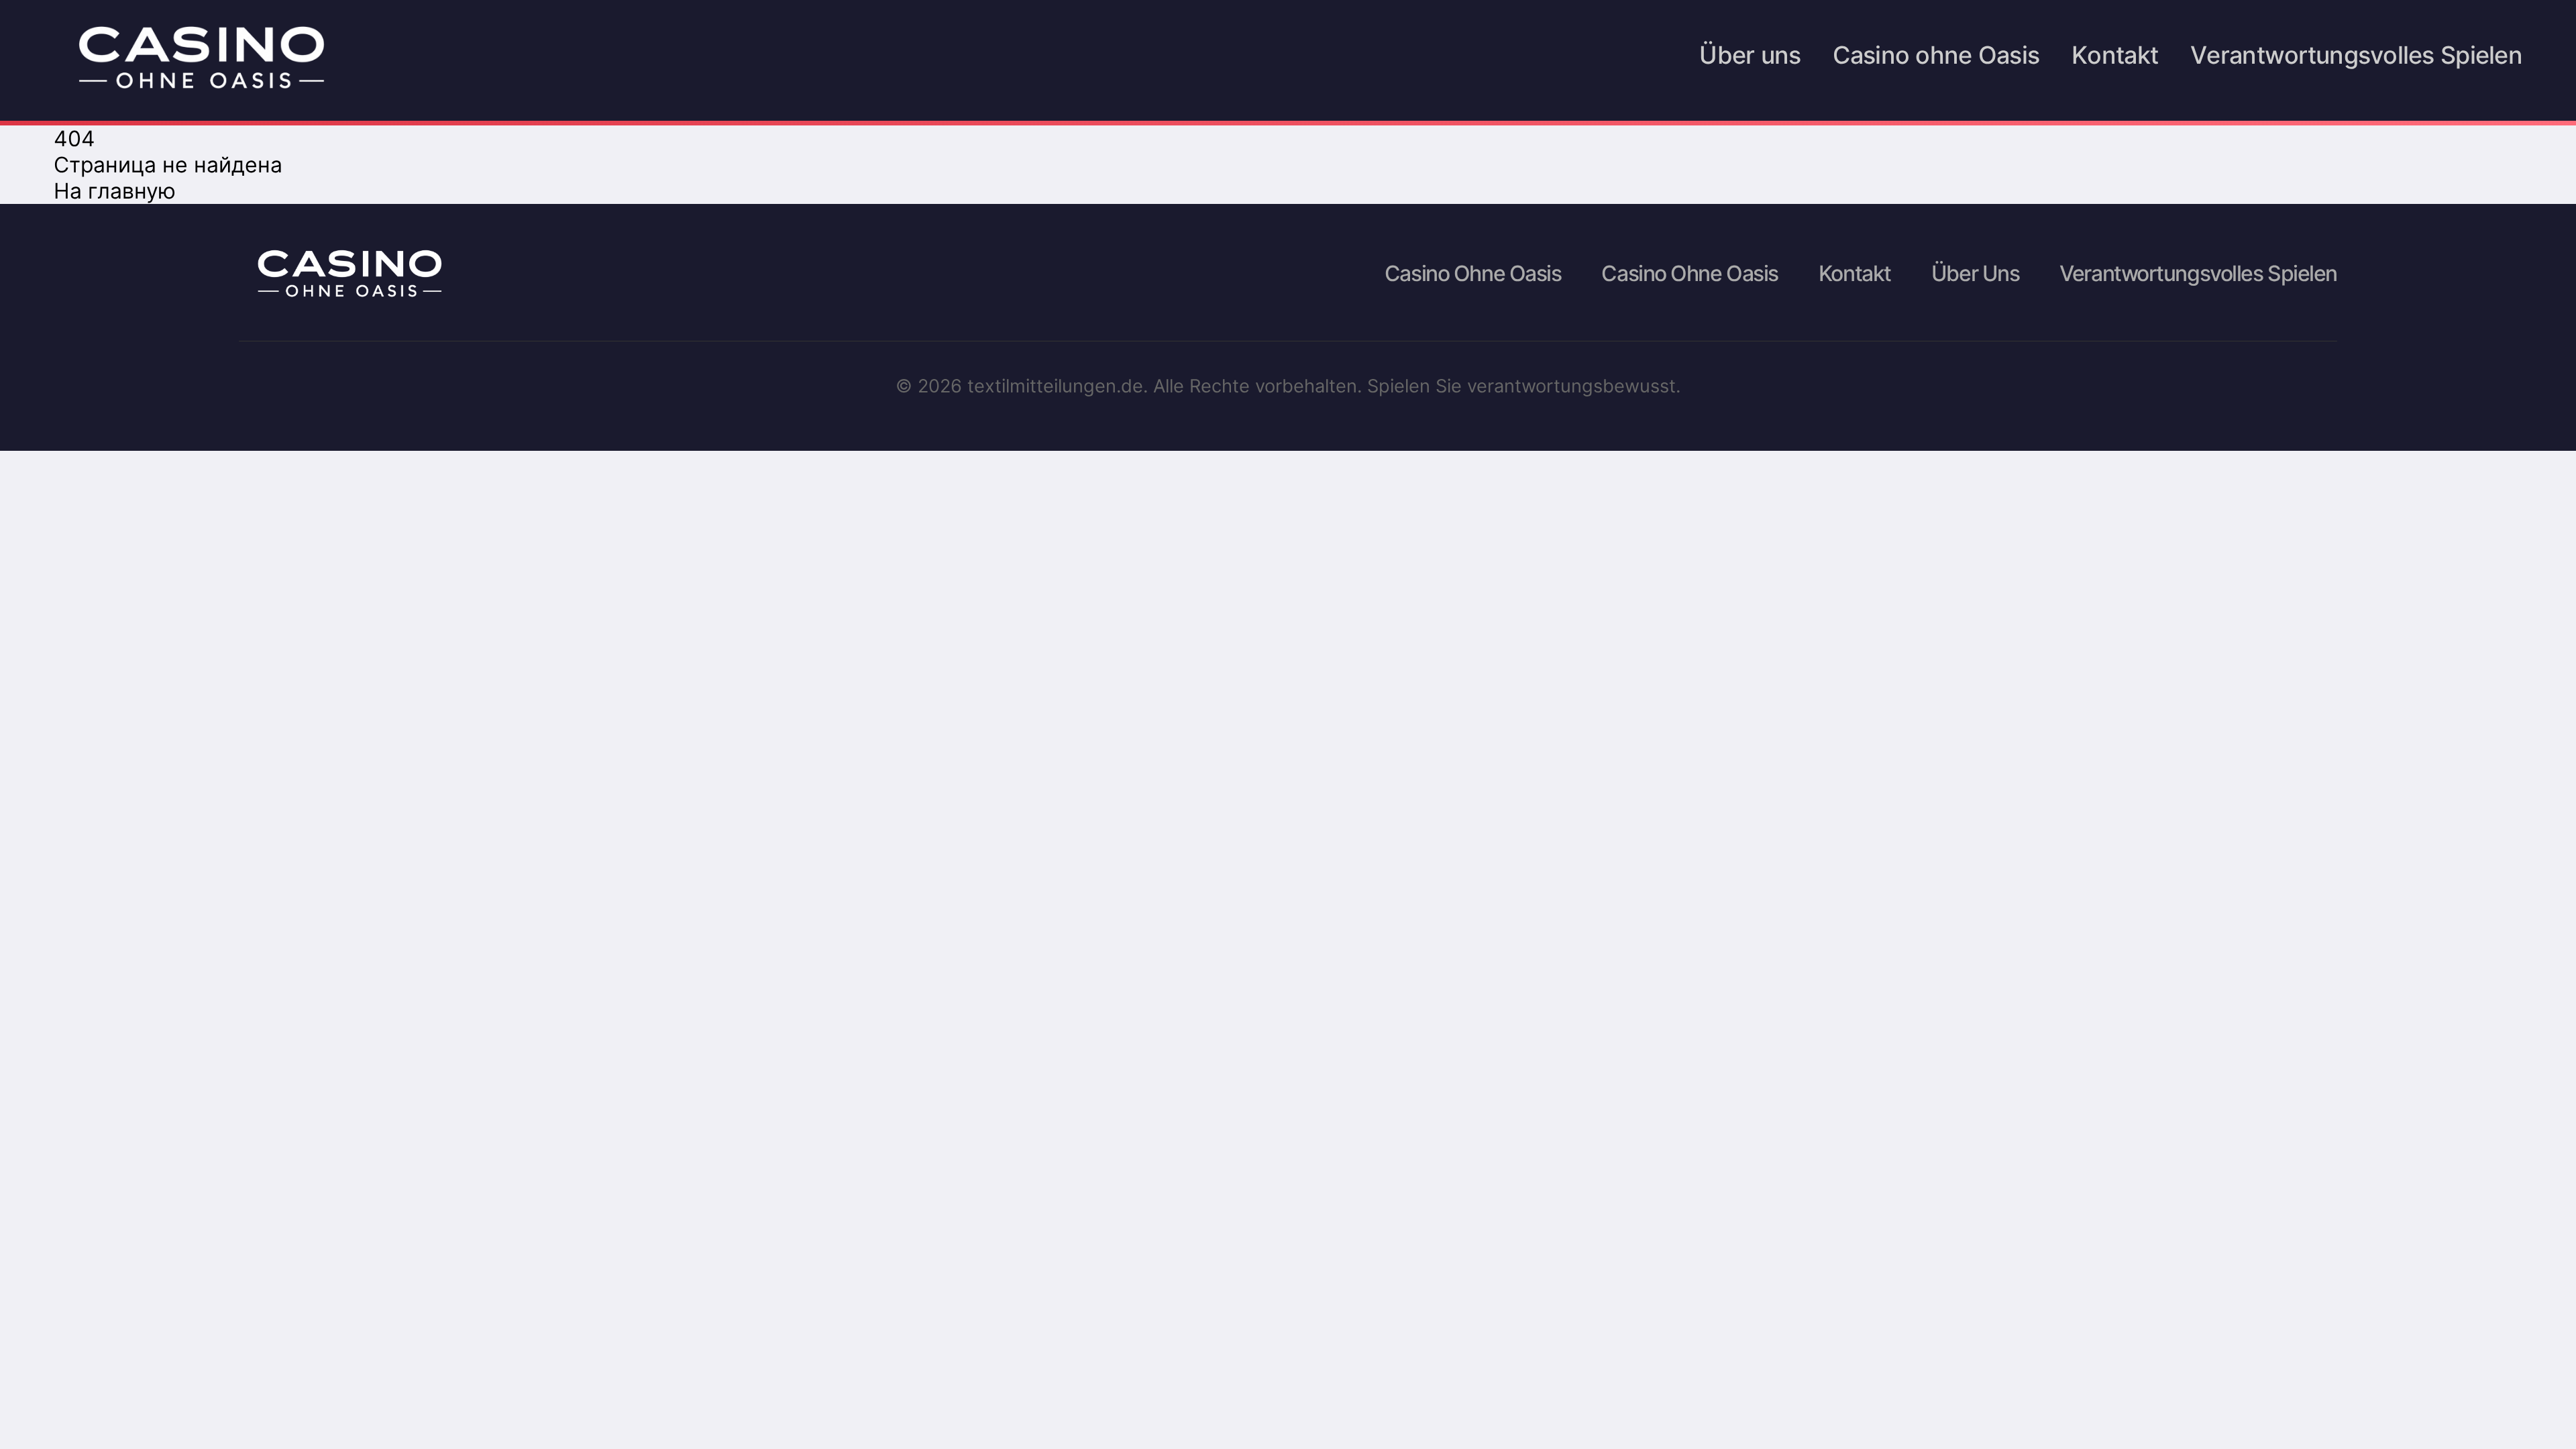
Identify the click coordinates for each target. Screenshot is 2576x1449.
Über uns (1750, 58)
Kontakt (2115, 58)
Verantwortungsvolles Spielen (2356, 58)
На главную (115, 191)
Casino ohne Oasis (1936, 58)
